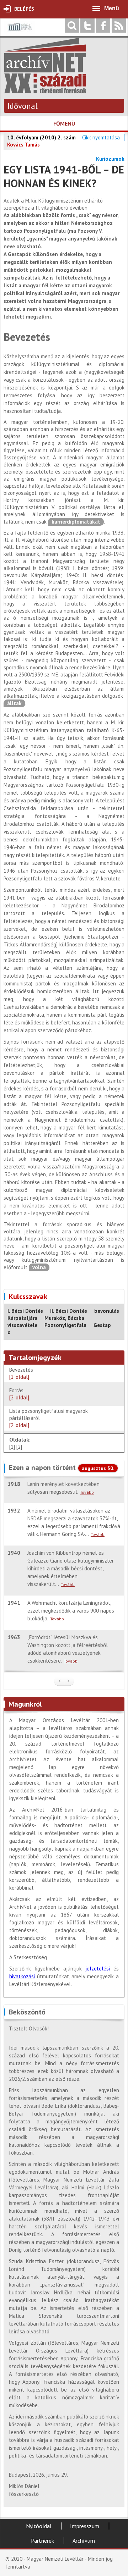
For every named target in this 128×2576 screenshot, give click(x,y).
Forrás (19, 1394)
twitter (87, 26)
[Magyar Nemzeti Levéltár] (19, 32)
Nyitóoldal (39, 2526)
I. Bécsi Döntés (25, 1311)
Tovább (87, 1492)
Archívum (84, 2541)
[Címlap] (45, 90)
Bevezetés (22, 1373)
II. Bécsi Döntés (69, 1311)
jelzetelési (98, 1969)
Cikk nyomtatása (101, 137)
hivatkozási (22, 1976)
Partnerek (42, 2541)
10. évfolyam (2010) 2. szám (41, 137)
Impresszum (85, 2526)
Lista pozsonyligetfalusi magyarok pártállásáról (49, 1418)
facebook (103, 26)
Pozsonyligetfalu (65, 1325)
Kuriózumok (110, 159)
